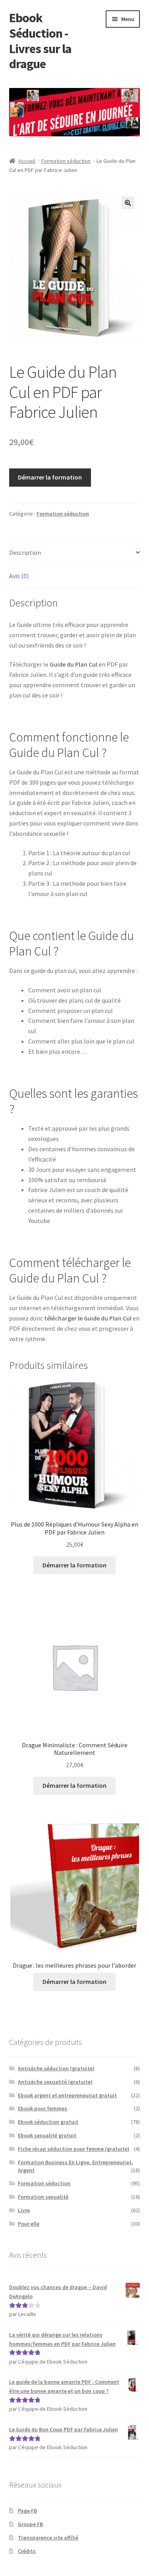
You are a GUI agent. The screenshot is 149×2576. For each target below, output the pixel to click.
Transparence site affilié (48, 2538)
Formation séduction (66, 161)
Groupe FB (30, 2524)
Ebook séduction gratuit (48, 2122)
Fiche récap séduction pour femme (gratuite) (74, 2149)
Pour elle (29, 2224)
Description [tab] (25, 552)
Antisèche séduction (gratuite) (56, 2068)
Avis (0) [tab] (19, 576)
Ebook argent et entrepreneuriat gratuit (67, 2095)
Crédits (27, 2551)
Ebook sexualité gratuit (47, 2135)
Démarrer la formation (50, 477)
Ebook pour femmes (43, 2108)
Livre (24, 2210)
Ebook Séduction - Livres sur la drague (40, 41)
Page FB (27, 2511)
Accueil (27, 161)
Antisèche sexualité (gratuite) (55, 2082)
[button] (128, 203)
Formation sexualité (43, 2197)
